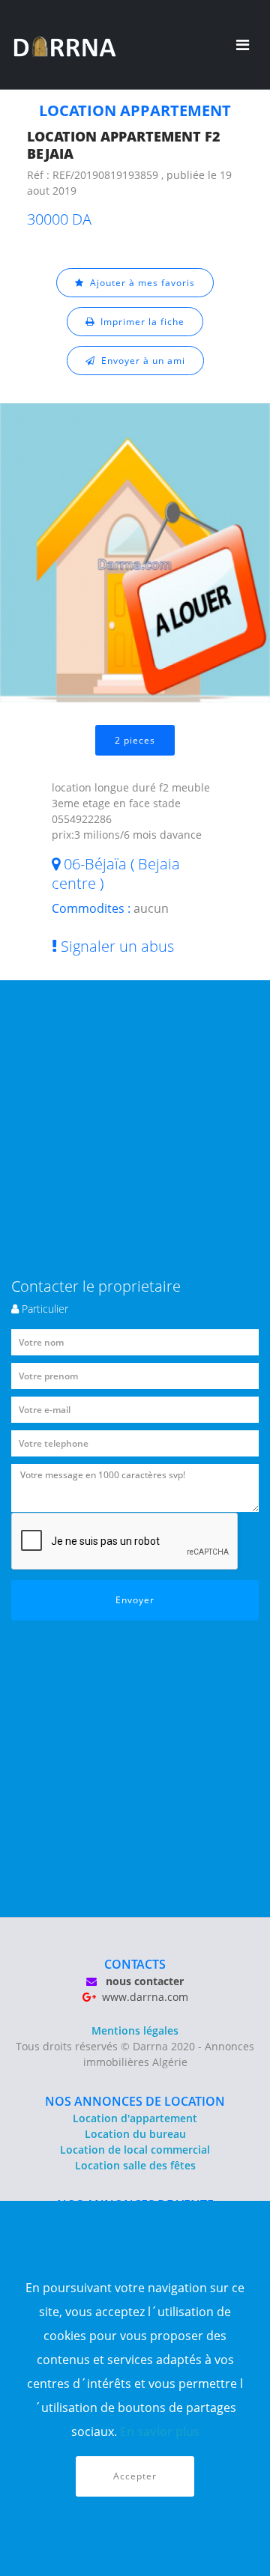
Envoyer (135, 1600)
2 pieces (135, 740)
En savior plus (160, 2431)
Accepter (135, 2476)
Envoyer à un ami (140, 361)
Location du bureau (135, 2134)
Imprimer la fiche (139, 322)
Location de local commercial (135, 2150)
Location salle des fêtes (135, 2165)
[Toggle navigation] (243, 45)
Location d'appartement (135, 2118)
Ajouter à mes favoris (139, 283)
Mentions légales (135, 2030)
